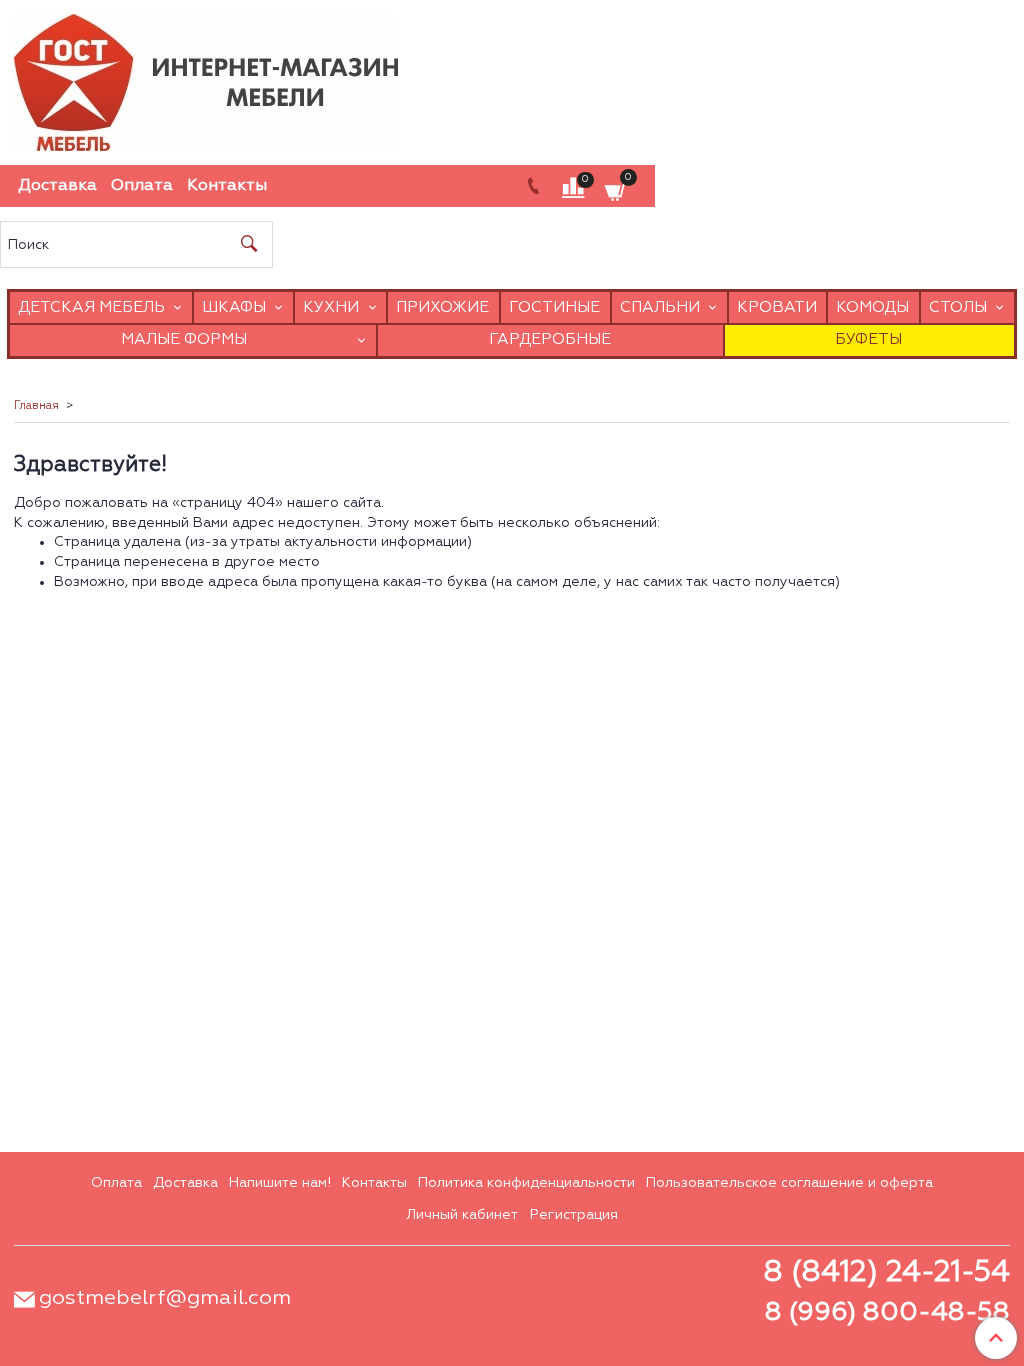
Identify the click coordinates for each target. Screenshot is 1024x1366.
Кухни (331, 307)
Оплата (142, 186)
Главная (36, 406)
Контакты (227, 186)
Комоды (872, 307)
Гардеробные (550, 339)
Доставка (57, 186)
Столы (958, 307)
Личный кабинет (462, 1215)
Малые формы (184, 339)
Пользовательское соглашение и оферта (789, 1183)
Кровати (777, 307)
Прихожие (442, 307)
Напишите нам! (280, 1183)
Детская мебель (91, 307)
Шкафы (234, 307)
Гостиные (554, 307)
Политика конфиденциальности (526, 1183)
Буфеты (868, 339)
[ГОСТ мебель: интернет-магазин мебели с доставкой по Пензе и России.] (206, 77)
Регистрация (574, 1215)
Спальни (660, 307)
